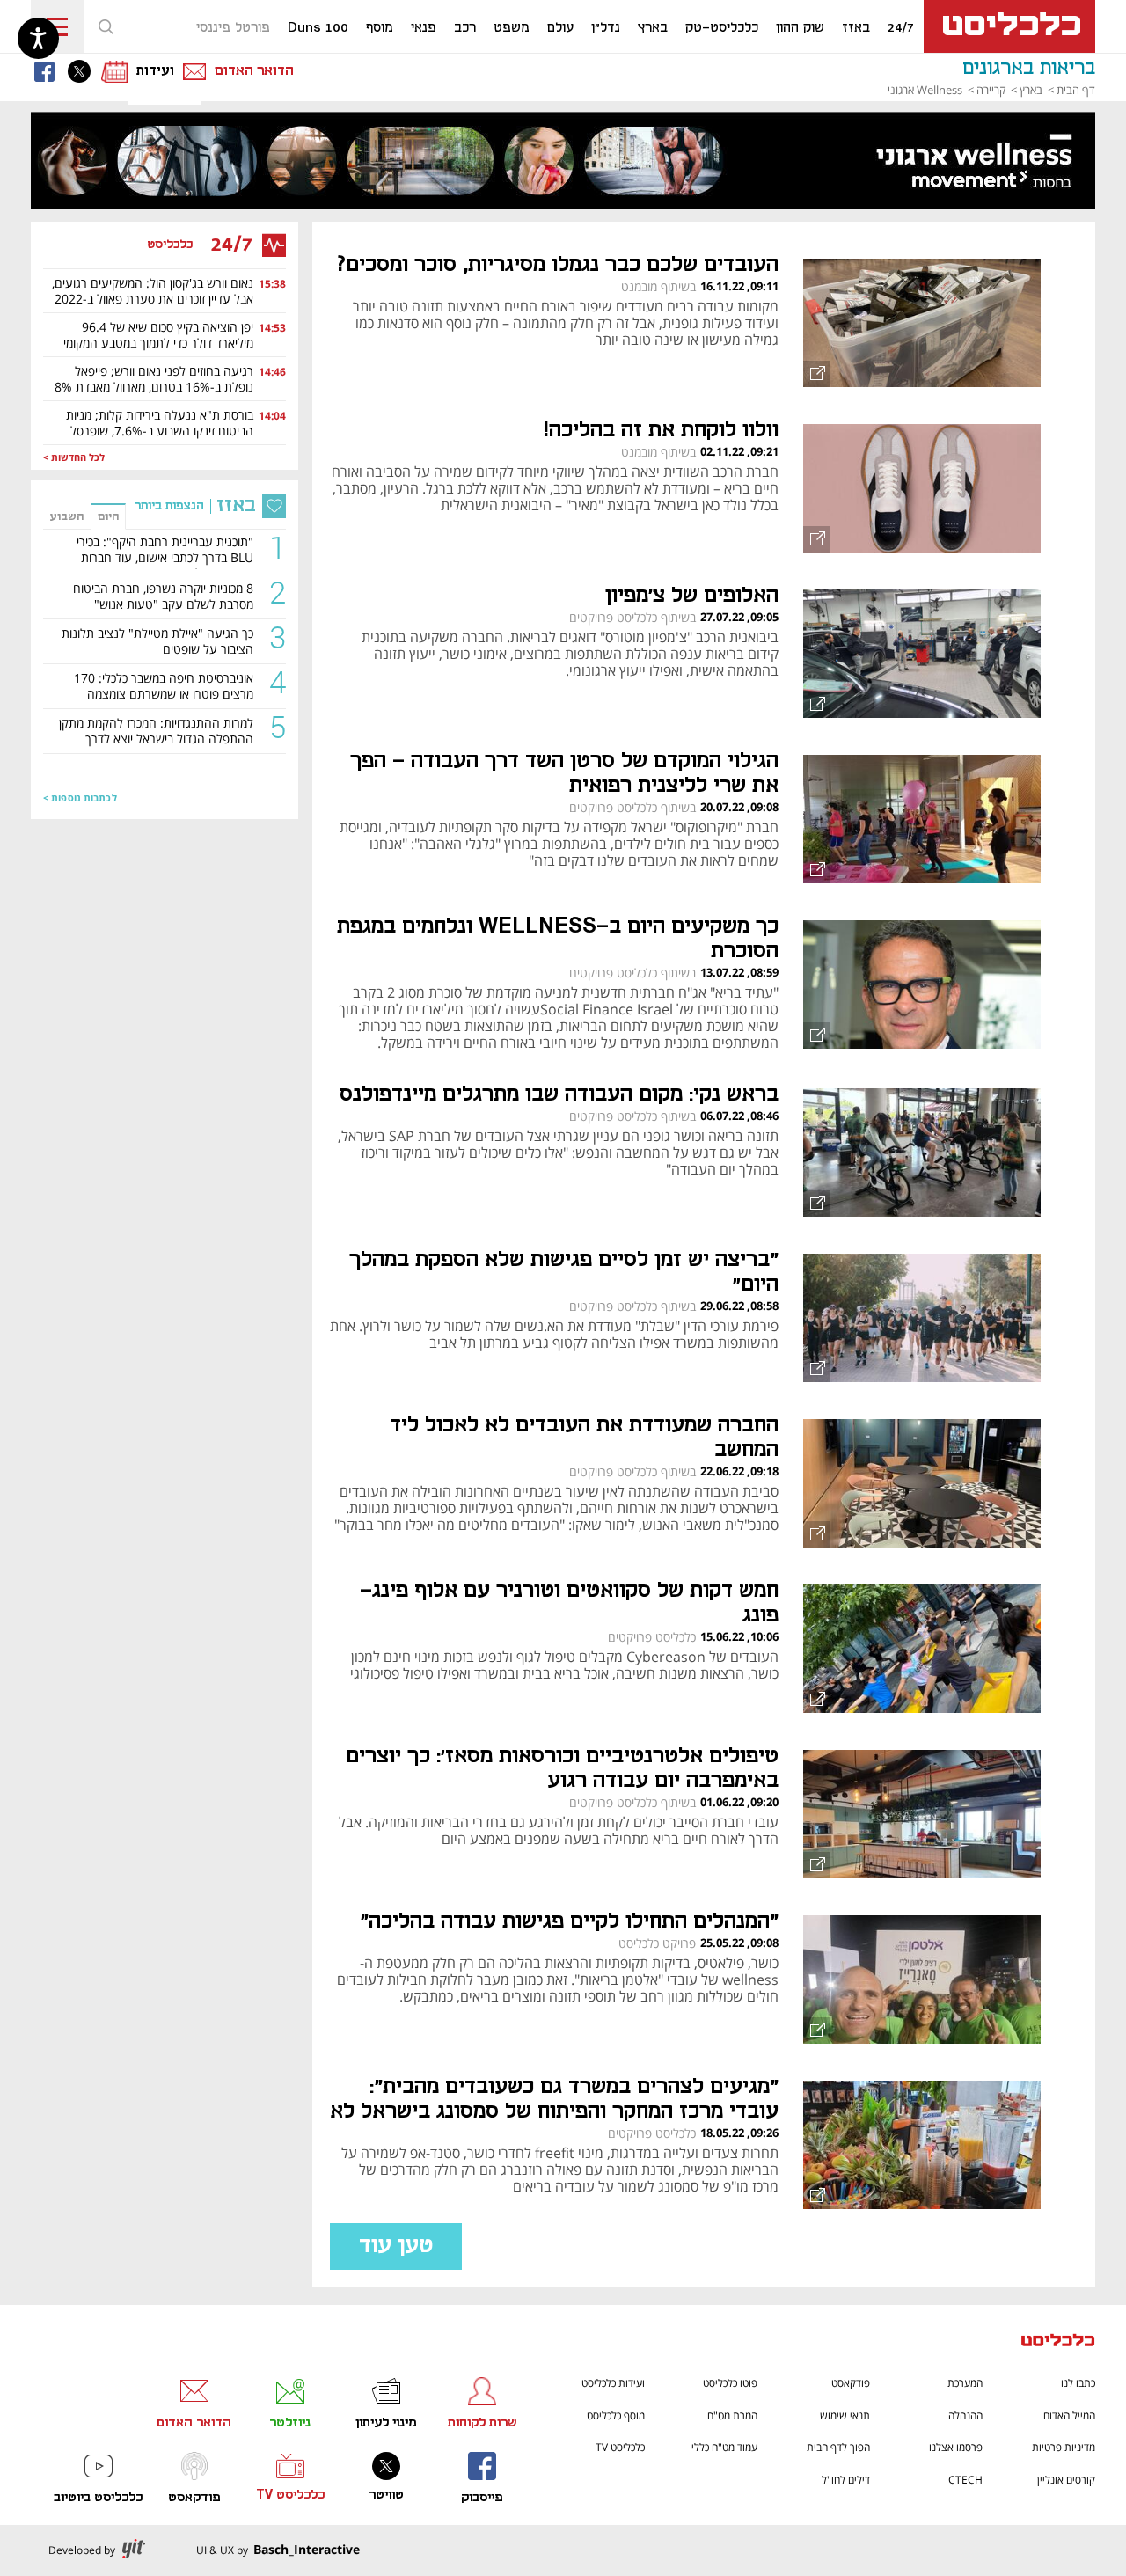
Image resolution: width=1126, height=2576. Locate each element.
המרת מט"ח (732, 2415)
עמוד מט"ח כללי (724, 2447)
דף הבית (1076, 90)
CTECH (965, 2480)
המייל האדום (1069, 2415)
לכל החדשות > (74, 458)
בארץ (1031, 90)
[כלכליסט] (1058, 2342)
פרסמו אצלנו (956, 2447)
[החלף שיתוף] (816, 374)
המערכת (965, 2383)
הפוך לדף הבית (838, 2447)
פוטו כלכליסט (730, 2383)
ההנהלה (965, 2415)
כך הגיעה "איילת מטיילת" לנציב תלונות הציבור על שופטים (157, 641)
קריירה (991, 90)
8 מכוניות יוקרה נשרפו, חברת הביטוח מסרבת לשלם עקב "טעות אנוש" (163, 596)
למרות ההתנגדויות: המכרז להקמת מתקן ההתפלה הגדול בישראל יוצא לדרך (156, 731)
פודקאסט (851, 2383)
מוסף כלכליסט (616, 2415)
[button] (106, 26)
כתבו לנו (1078, 2383)
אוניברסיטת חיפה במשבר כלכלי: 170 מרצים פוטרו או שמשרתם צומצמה (164, 686)
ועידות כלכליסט (613, 2383)
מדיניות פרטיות (1064, 2447)
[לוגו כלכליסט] (1009, 26)
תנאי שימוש (845, 2415)
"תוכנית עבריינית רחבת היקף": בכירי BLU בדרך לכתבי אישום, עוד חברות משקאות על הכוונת (165, 552)
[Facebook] (48, 71)
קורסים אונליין (1066, 2480)
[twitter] (84, 71)
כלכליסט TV (620, 2447)
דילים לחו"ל (846, 2480)
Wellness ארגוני (925, 90)
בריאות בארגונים (1029, 68)
